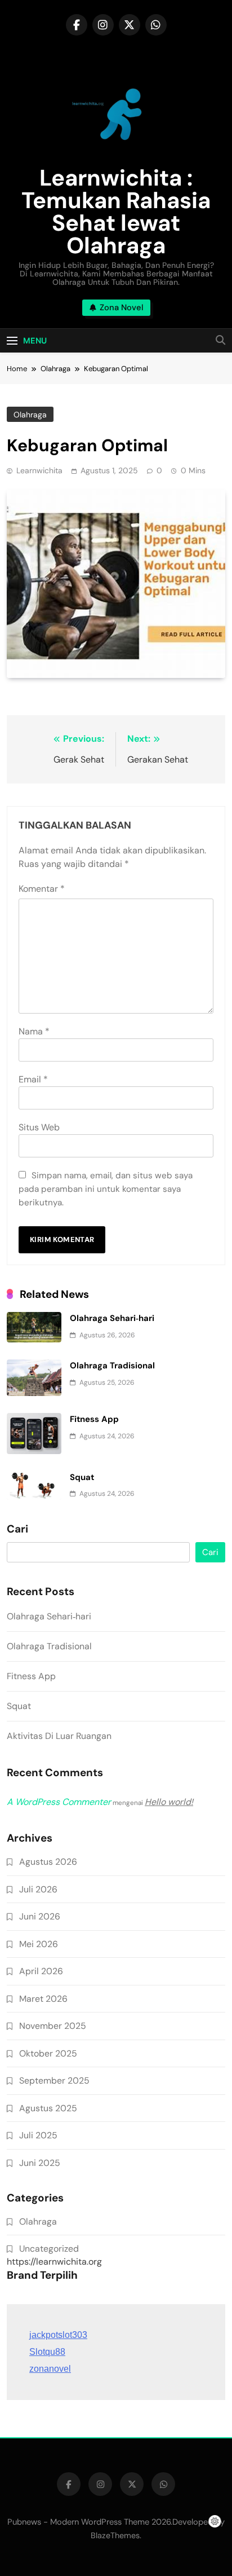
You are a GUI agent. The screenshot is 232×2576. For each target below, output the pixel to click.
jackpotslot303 (58, 2335)
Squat (82, 1477)
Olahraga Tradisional (112, 1366)
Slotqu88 (47, 2352)
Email (33, 1079)
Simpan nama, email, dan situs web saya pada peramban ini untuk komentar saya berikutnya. (106, 1189)
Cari (17, 1529)
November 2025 (53, 2026)
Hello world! (169, 1802)
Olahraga (30, 415)
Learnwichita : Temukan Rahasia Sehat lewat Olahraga (116, 212)
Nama (34, 1031)
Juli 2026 (38, 1889)
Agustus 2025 (48, 2108)
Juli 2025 (38, 2135)
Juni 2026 (40, 1916)
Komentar (42, 889)
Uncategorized (49, 2249)
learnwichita (39, 470)
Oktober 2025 (48, 2053)
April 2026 (41, 1971)
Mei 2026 (39, 1944)
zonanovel (50, 2369)
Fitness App (94, 1419)
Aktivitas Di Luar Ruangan (59, 1736)
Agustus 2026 (48, 1862)
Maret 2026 (43, 1999)
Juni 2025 (40, 2163)
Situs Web (39, 1127)
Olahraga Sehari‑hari (112, 1318)
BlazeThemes (115, 2535)
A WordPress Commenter (59, 1802)
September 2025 (54, 2080)
